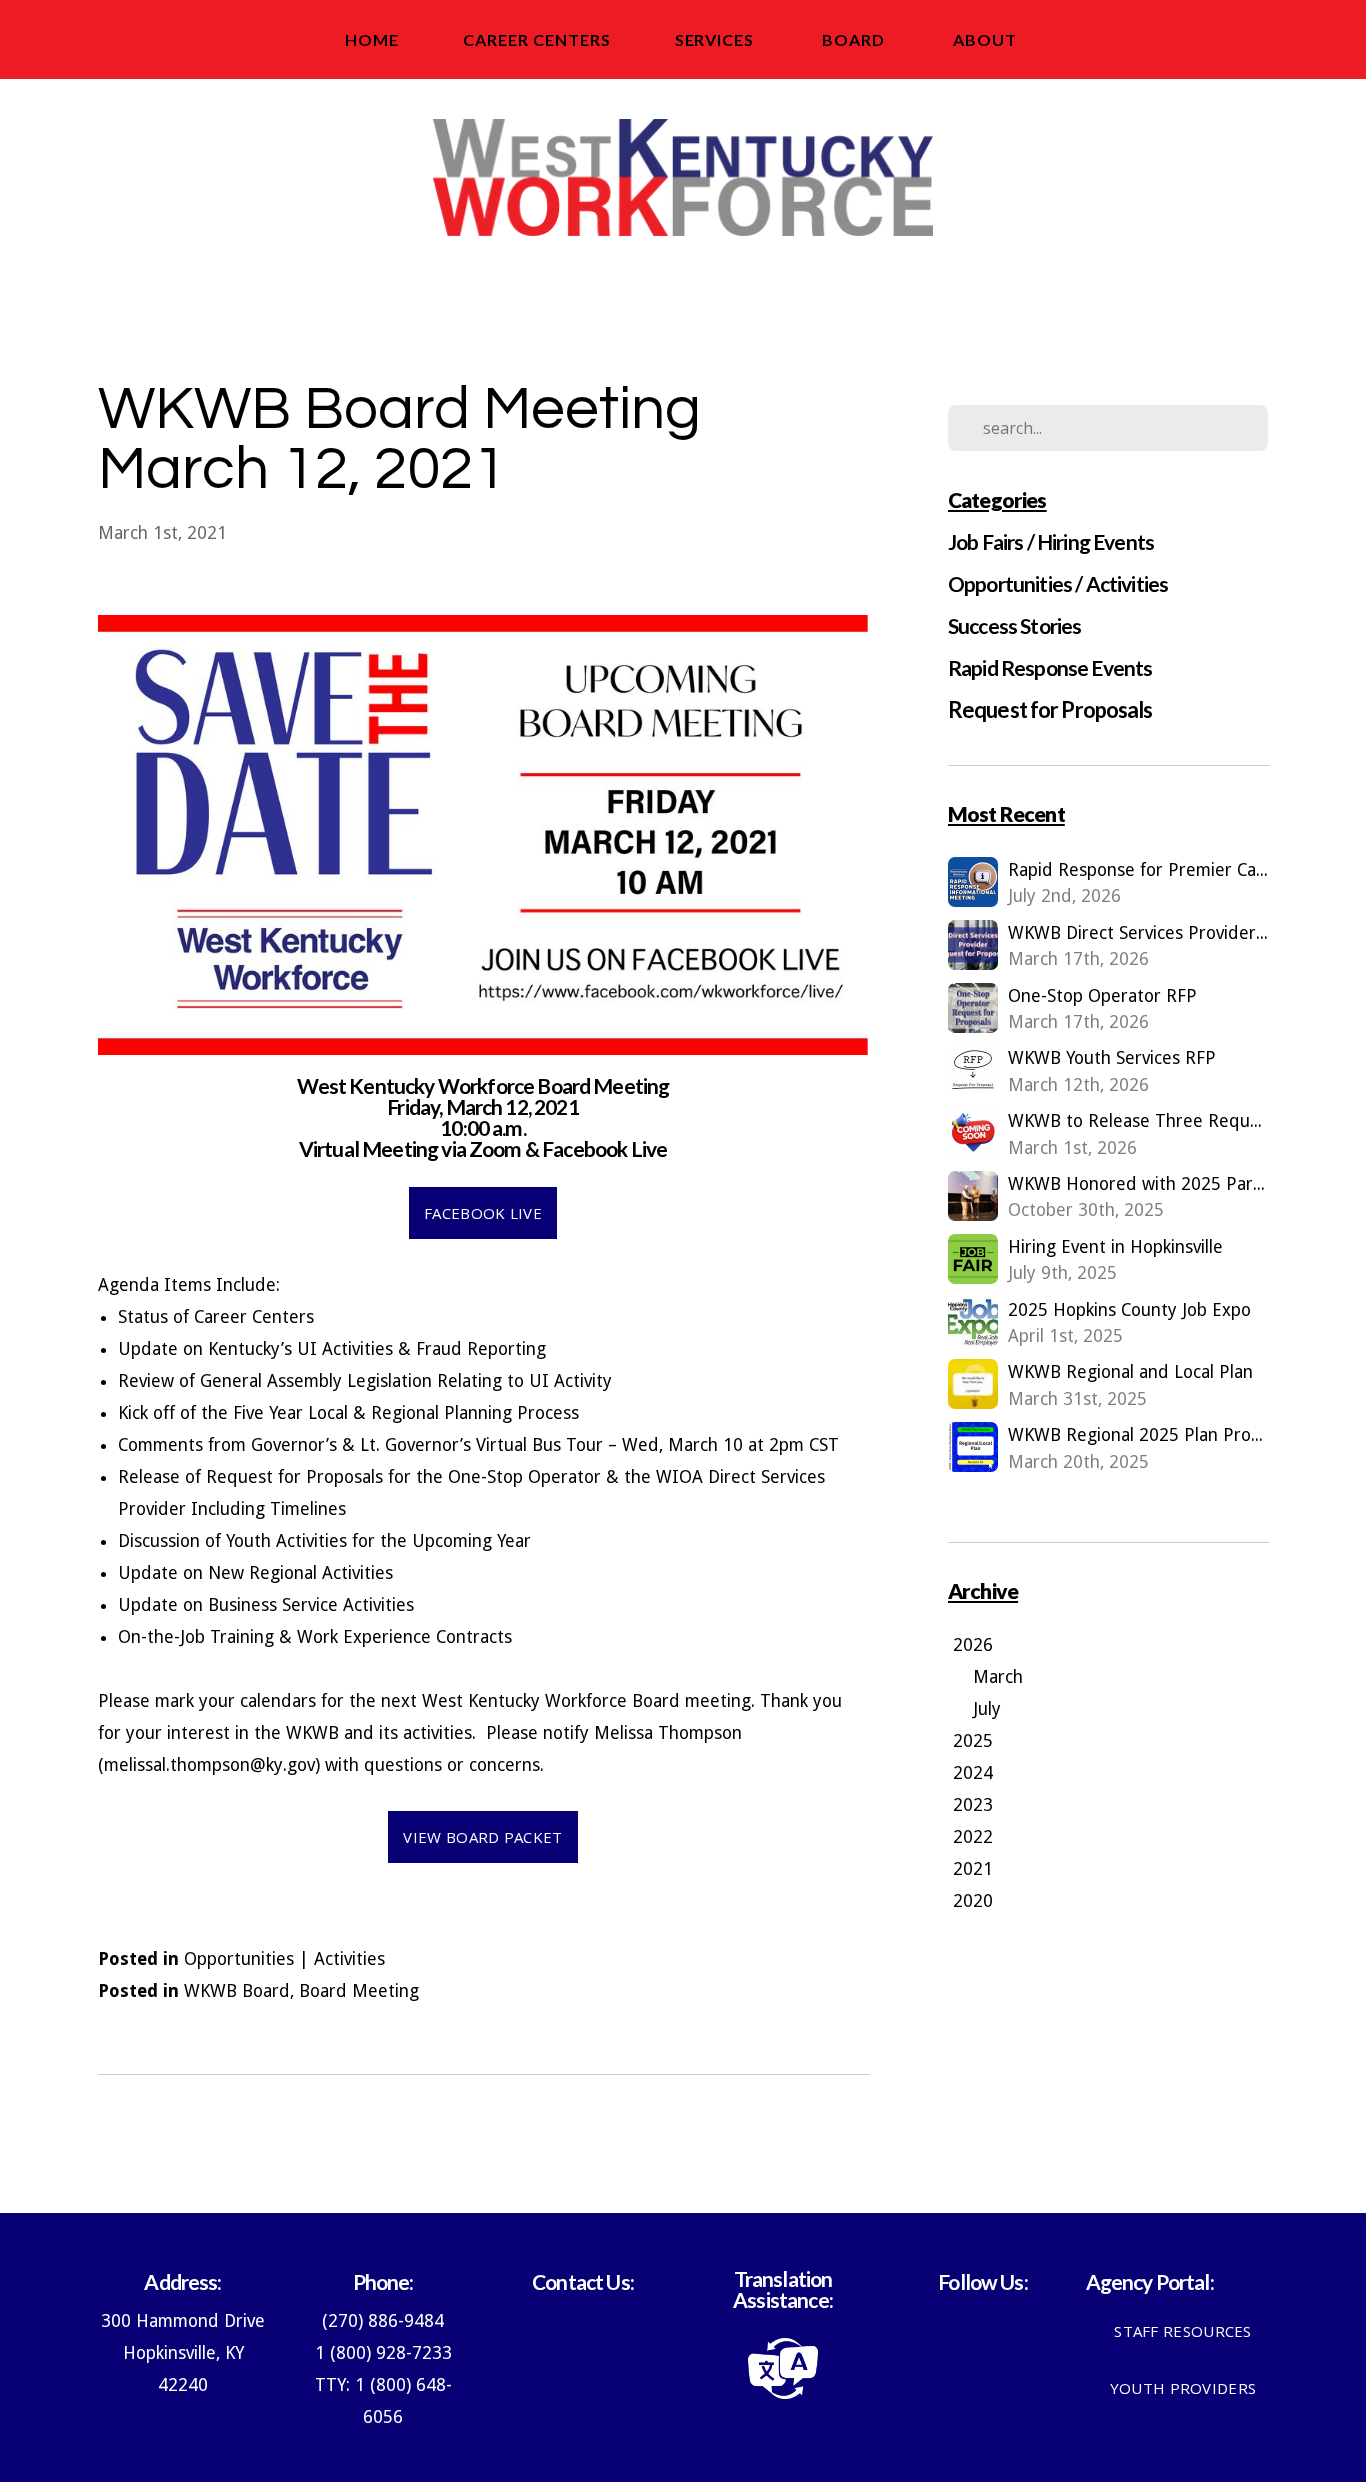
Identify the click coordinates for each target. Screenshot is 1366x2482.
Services (717, 39)
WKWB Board (237, 1991)
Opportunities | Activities (284, 1959)
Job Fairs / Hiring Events (1051, 541)
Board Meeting (359, 1991)
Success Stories (1014, 625)
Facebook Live (483, 1213)
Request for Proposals (1050, 709)
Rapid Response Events (1050, 667)
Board (855, 39)
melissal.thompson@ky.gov (209, 1765)
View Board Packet (482, 1837)
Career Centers (536, 39)
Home (372, 39)
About (987, 39)
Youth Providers (1183, 2388)
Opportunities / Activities (1058, 583)
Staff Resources (1183, 2331)
